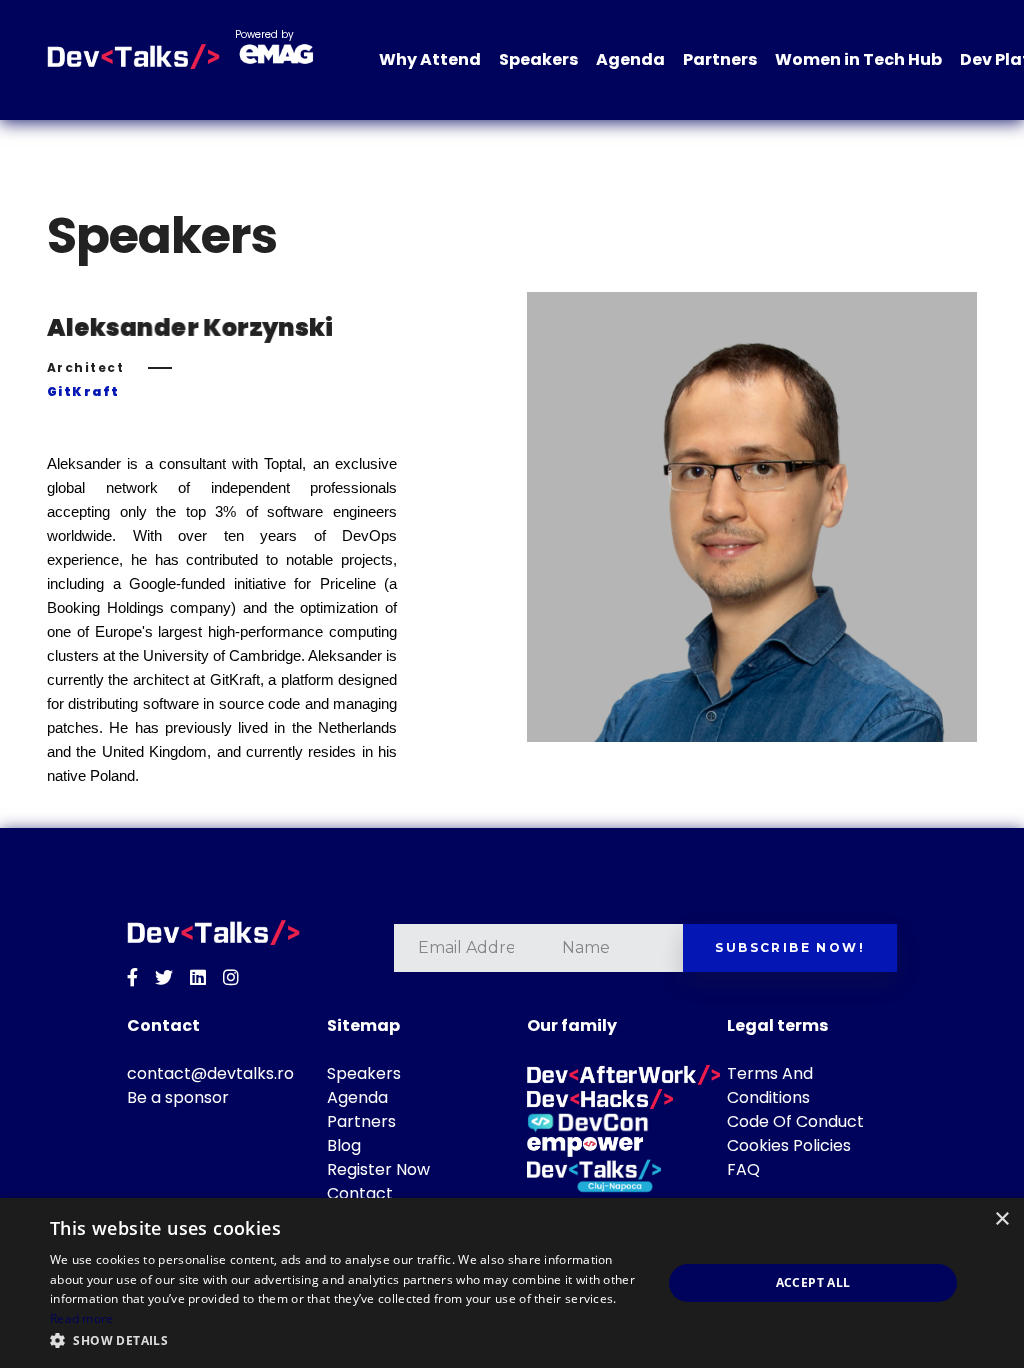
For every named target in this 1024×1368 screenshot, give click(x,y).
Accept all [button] (813, 1282)
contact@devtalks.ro (210, 1073)
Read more (82, 1318)
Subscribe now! (790, 947)
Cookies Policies (789, 1145)
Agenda (630, 59)
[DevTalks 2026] (133, 57)
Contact (360, 1193)
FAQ (743, 1169)
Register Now (378, 1169)
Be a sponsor (178, 1097)
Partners (720, 59)
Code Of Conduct (795, 1121)
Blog (344, 1145)
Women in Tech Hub (858, 59)
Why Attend (430, 59)
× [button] (1001, 1219)
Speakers (538, 59)
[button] (347, 1341)
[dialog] (512, 1283)
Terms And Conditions (770, 1085)
